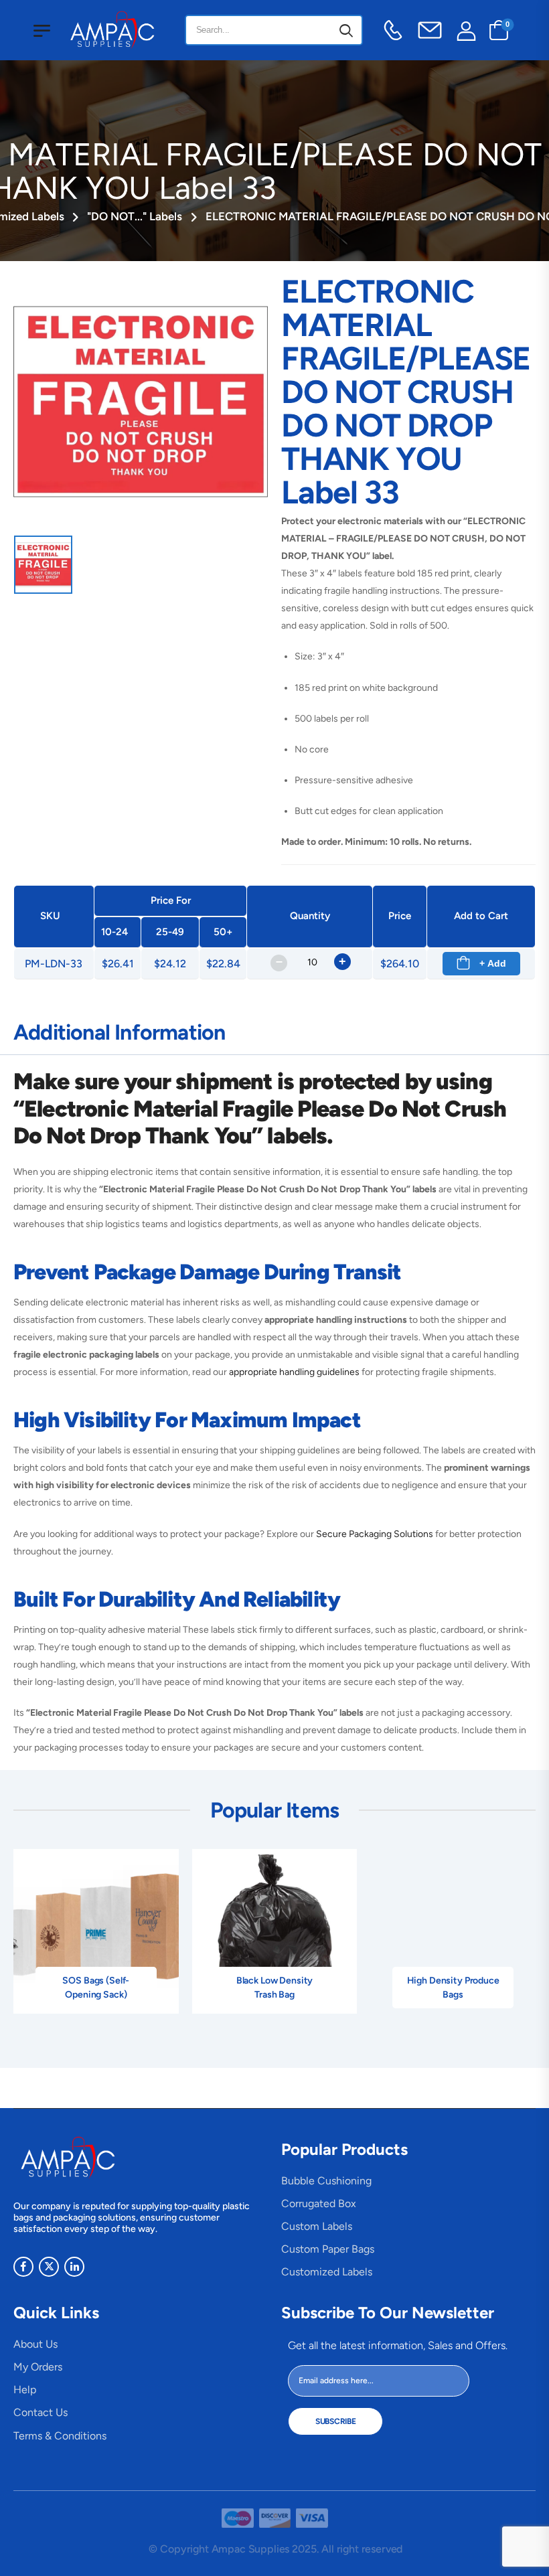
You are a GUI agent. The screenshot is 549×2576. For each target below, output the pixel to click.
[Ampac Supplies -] (115, 30)
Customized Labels (327, 2272)
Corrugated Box (319, 2203)
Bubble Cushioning (326, 2181)
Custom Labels (317, 2226)
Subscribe (335, 2421)
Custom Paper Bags (328, 2249)
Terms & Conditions (60, 2436)
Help (25, 2390)
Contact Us (41, 2412)
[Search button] (346, 30)
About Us (35, 2344)
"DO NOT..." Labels (135, 216)
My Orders (38, 2367)
